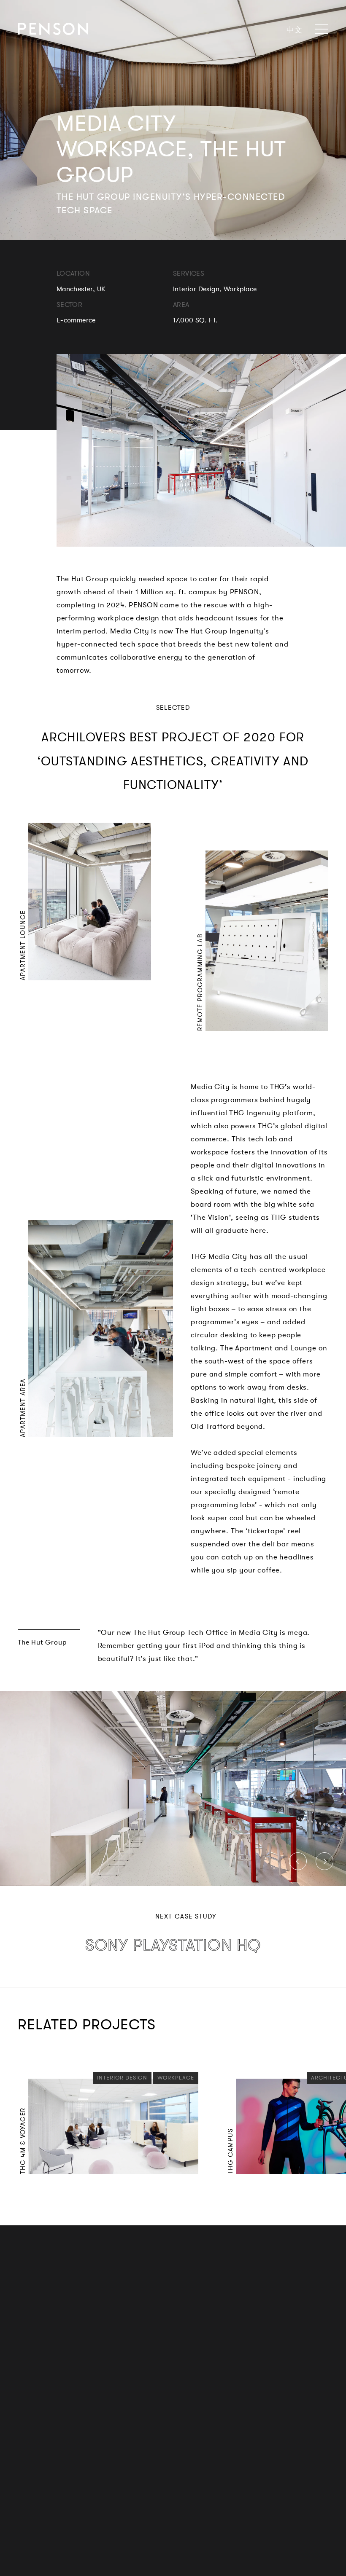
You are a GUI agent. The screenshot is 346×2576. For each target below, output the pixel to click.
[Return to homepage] (53, 29)
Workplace (173, 2077)
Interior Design (122, 2077)
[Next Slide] (324, 1861)
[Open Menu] (319, 29)
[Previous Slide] (298, 1861)
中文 (294, 30)
